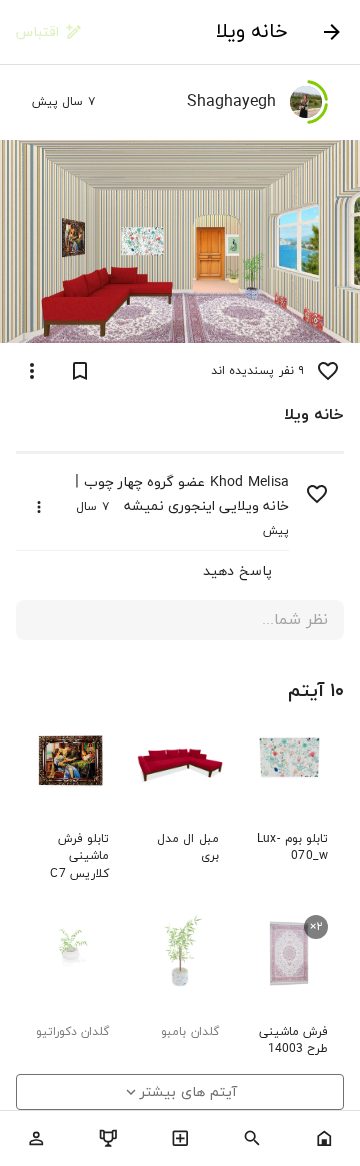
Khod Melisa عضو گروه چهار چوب (187, 482)
